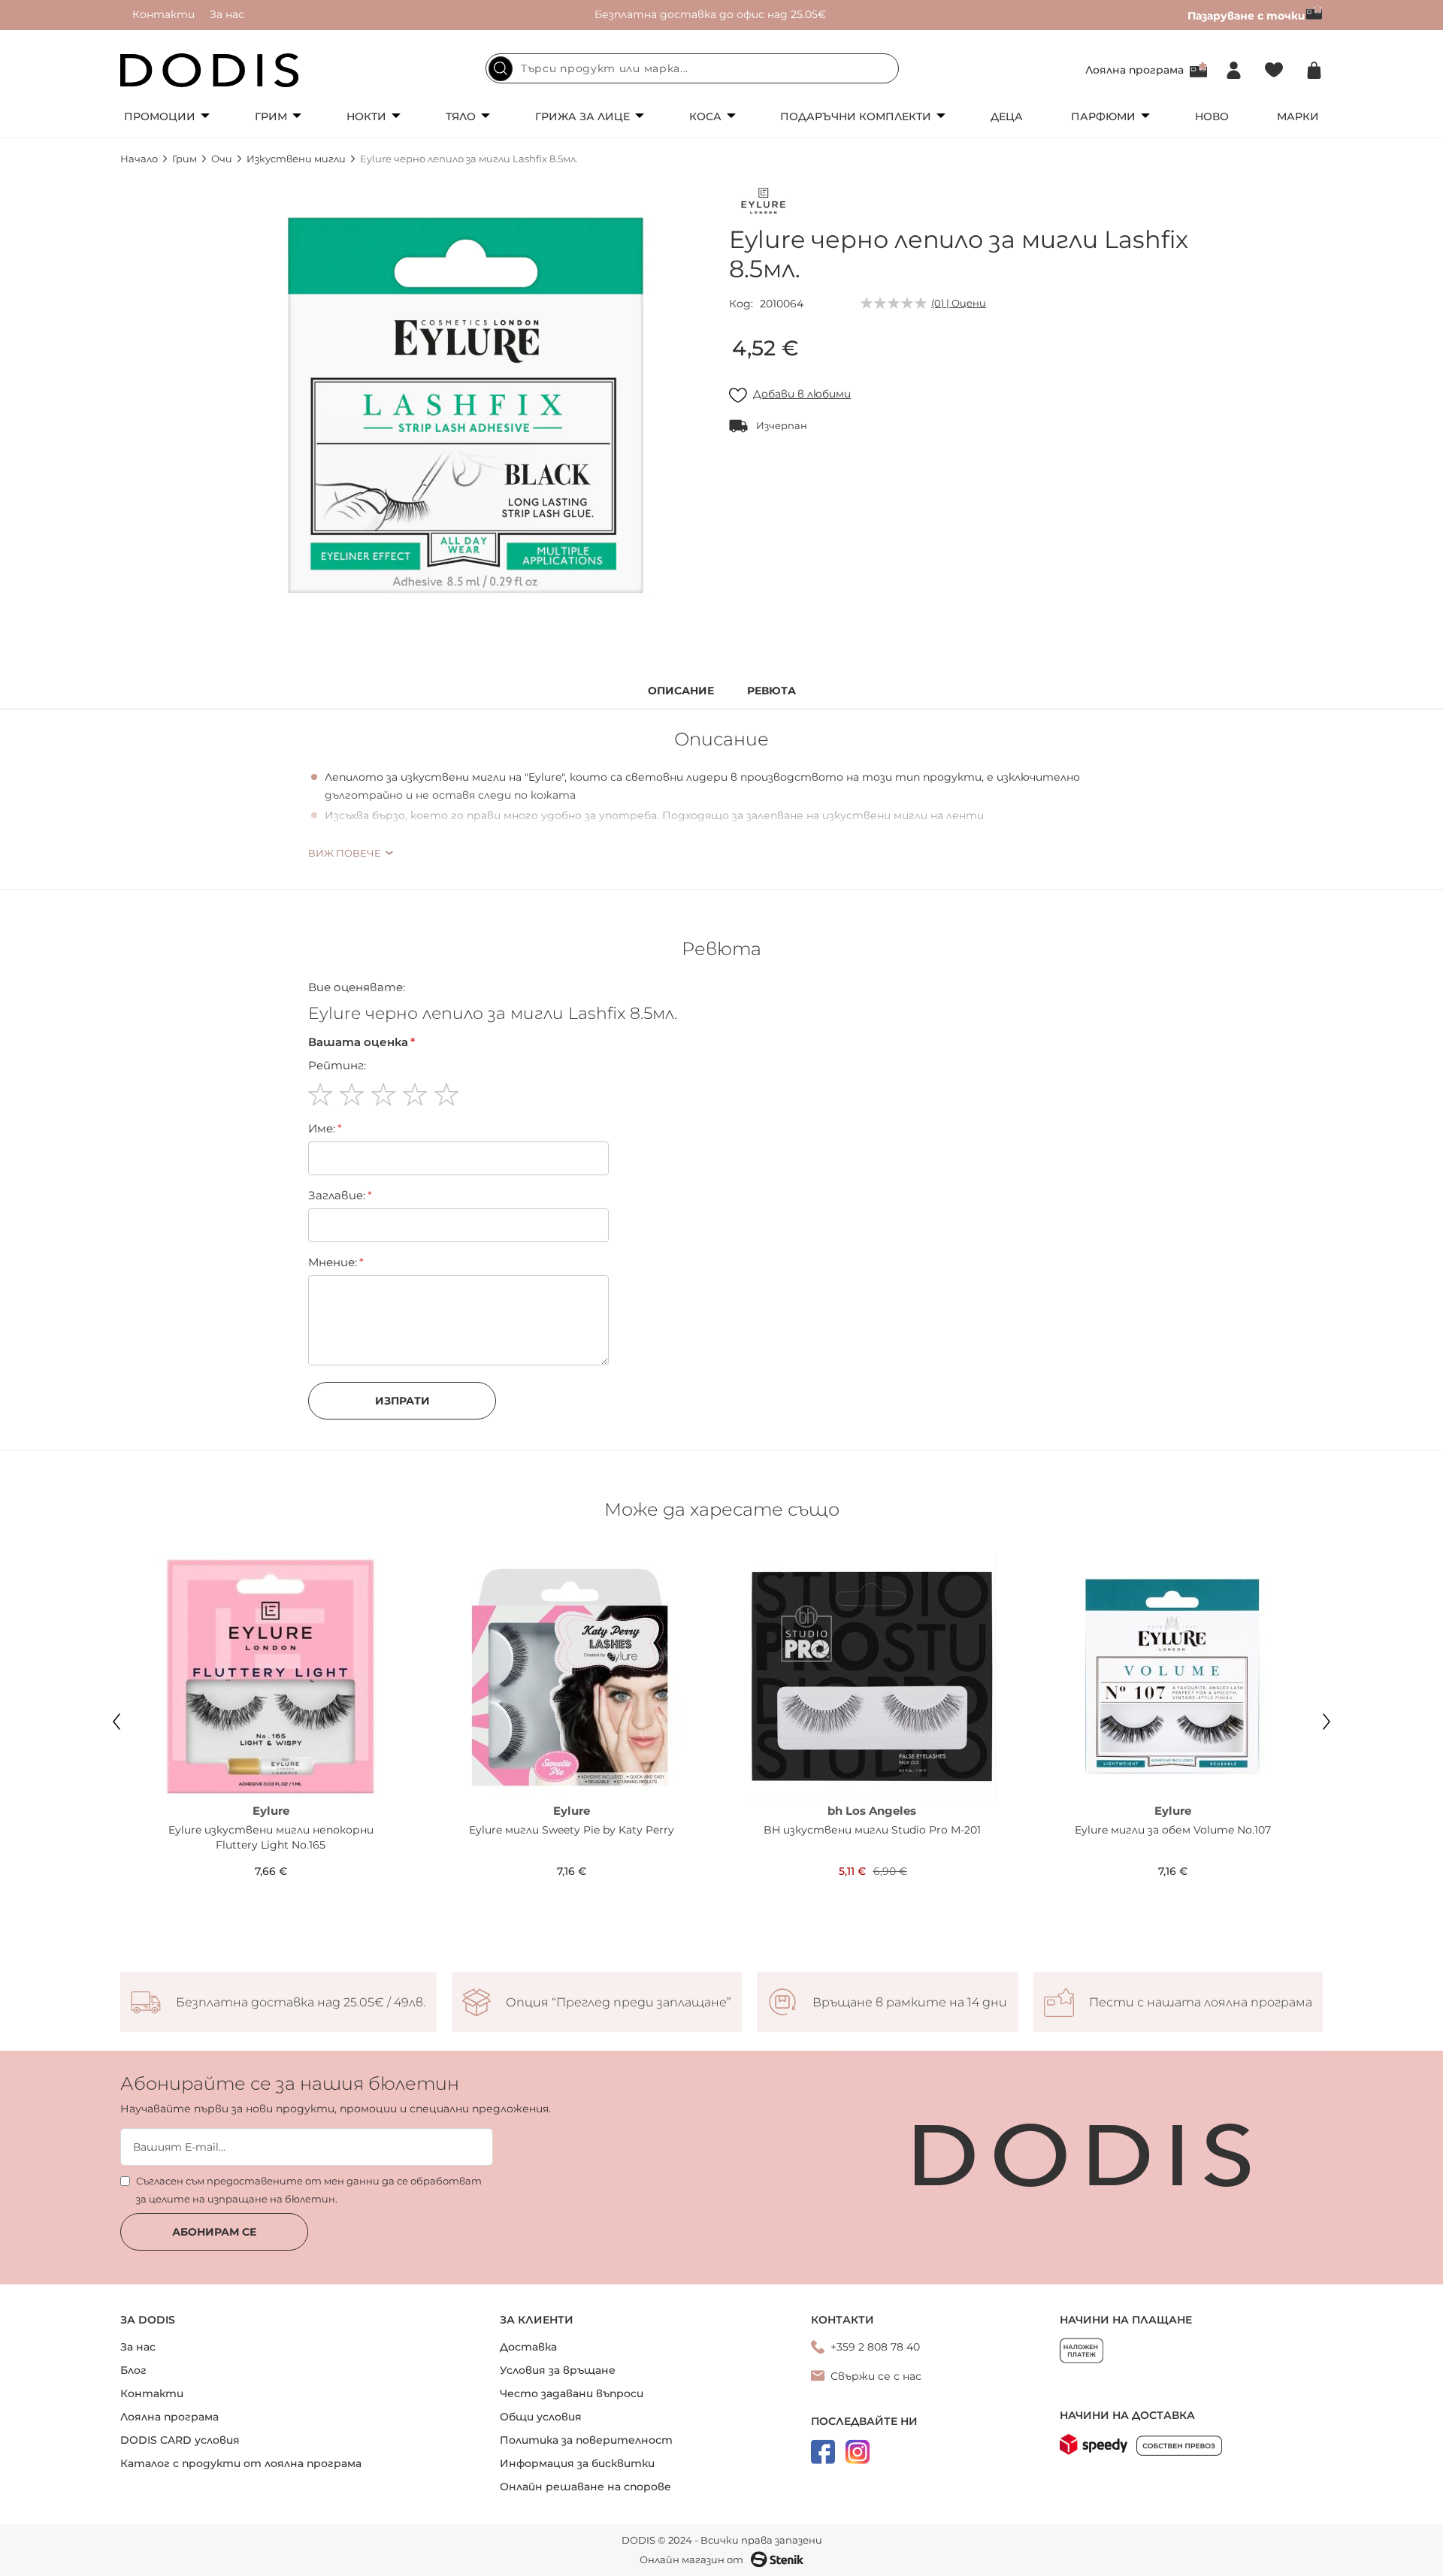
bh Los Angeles (872, 1811)
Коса (705, 116)
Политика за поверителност (586, 2440)
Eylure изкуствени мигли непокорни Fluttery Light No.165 (271, 1837)
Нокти (366, 116)
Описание (681, 691)
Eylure (271, 1811)
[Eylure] (763, 204)
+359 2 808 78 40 (875, 2347)
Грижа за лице (582, 116)
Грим (271, 116)
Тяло (461, 116)
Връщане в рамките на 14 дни (910, 2003)
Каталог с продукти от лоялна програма (241, 2463)
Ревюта (771, 691)
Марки (1298, 116)
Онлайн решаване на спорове (585, 2487)
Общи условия (541, 2417)
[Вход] (1234, 70)
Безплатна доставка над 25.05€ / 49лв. (301, 2003)
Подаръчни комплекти (856, 116)
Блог (133, 2370)
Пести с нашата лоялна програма (1201, 2003)
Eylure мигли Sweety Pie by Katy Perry (572, 1830)
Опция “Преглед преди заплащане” (619, 2003)
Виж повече (345, 853)
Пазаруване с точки (1246, 16)
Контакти (163, 14)
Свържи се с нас (876, 2376)
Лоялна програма (1134, 70)
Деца (1007, 116)
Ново (1212, 116)
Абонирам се (214, 2232)
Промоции (160, 116)
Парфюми (1103, 116)
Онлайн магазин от (691, 2559)
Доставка (528, 2347)
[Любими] (1274, 70)
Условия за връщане (558, 2370)
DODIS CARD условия (180, 2440)
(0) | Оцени (959, 303)
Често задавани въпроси (572, 2393)
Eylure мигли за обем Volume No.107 (1173, 1830)
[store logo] (210, 70)
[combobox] (692, 68)
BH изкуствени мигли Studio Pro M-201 (872, 1830)
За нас (227, 14)
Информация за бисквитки (577, 2463)
